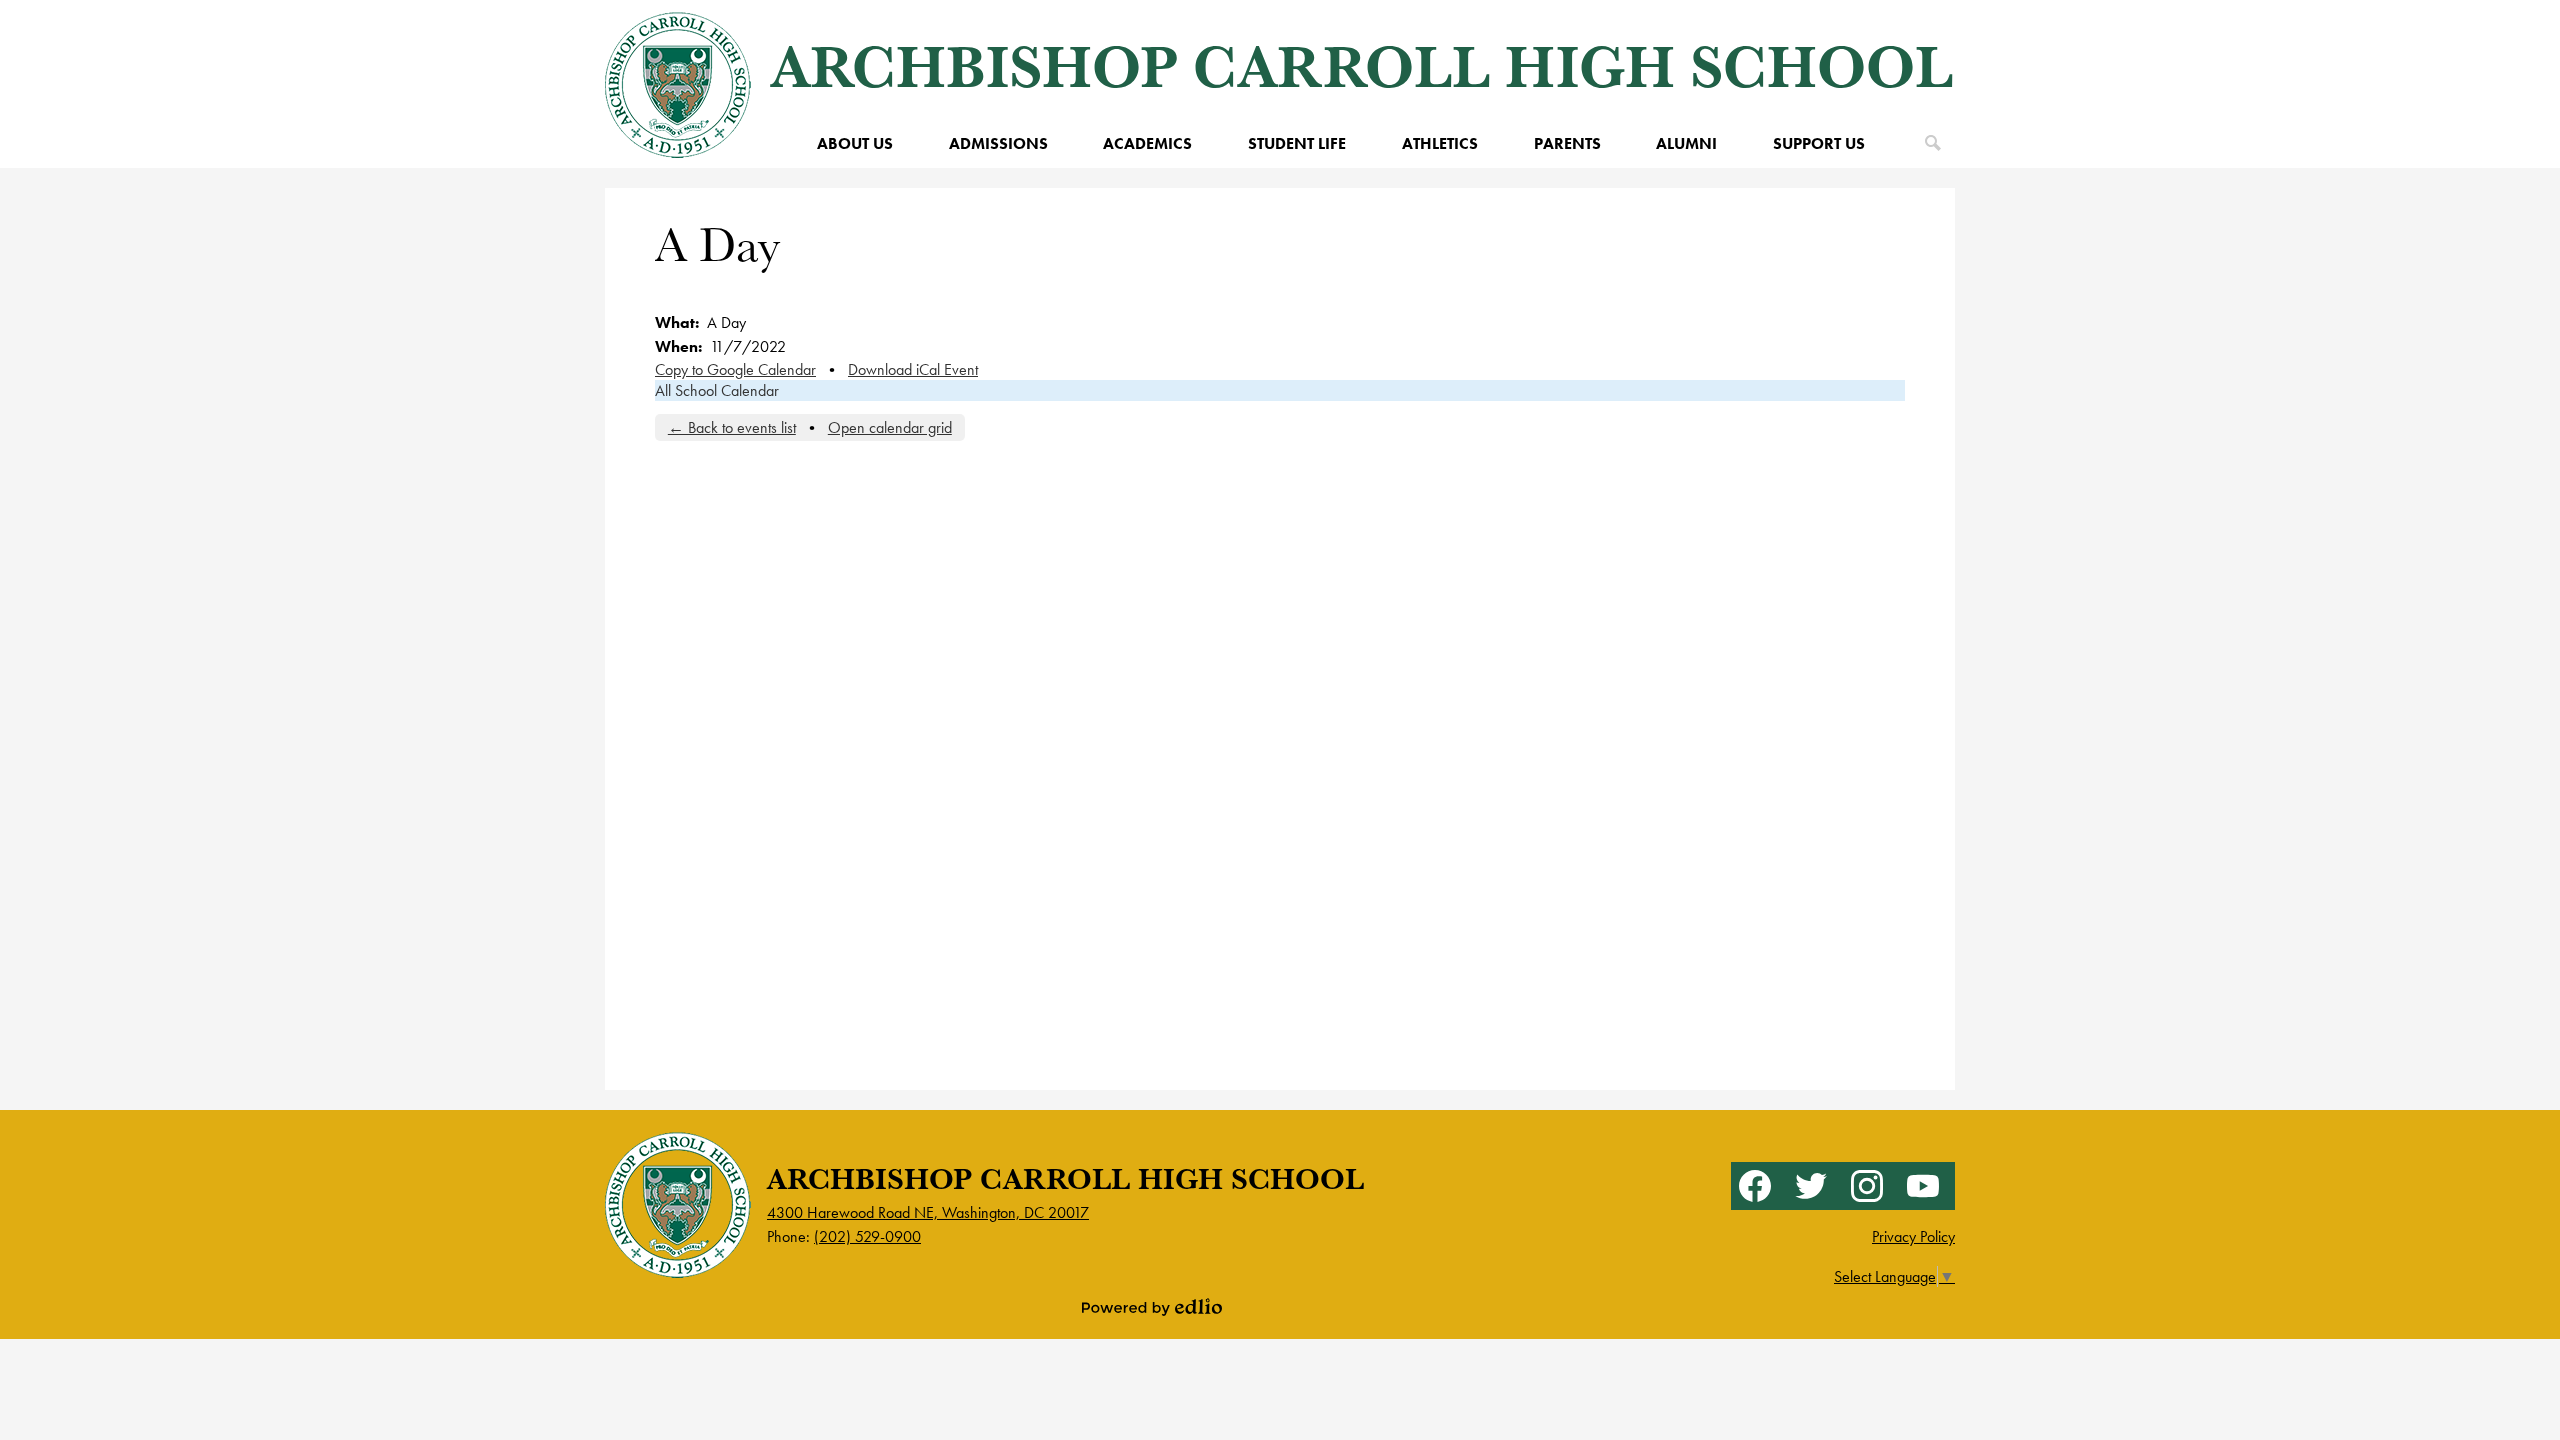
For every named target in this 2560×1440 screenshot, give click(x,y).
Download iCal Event (913, 369)
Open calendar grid (890, 427)
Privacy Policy (1913, 1236)
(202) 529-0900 (867, 1236)
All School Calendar (717, 390)
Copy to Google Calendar (735, 369)
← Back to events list (732, 427)
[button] (855, 143)
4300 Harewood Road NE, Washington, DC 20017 (928, 1212)
